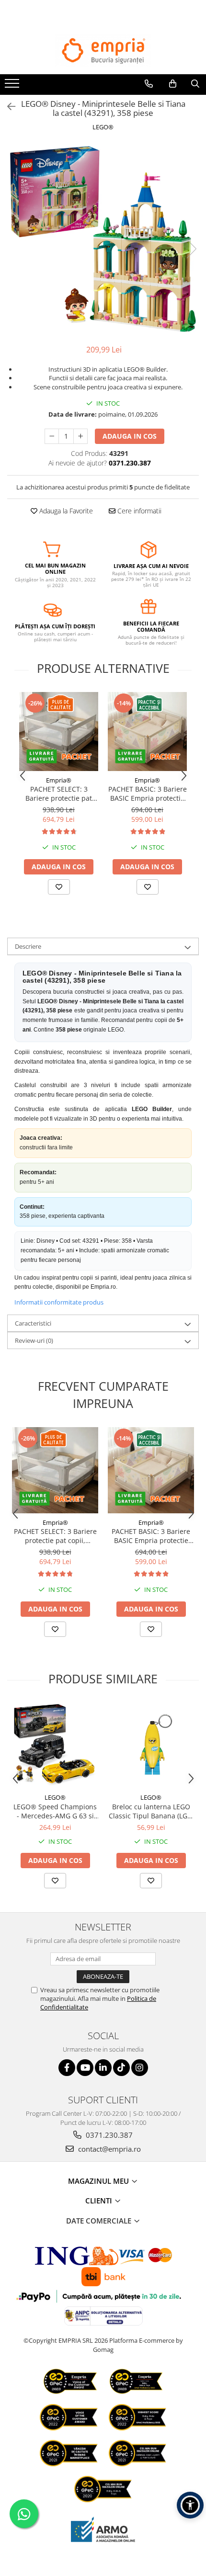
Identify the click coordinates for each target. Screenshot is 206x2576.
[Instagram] (140, 2068)
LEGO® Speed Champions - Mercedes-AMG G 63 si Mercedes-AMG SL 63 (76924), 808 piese (55, 1811)
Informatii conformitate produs (59, 1302)
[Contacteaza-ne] (149, 84)
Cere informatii (138, 511)
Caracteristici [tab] (33, 1323)
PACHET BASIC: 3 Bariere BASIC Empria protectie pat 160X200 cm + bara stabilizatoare (148, 794)
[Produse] (13, 86)
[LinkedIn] (103, 2068)
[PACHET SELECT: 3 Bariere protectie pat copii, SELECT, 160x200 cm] (59, 732)
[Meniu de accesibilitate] (190, 2505)
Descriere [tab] (28, 946)
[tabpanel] (103, 239)
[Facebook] (67, 2068)
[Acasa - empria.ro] (103, 51)
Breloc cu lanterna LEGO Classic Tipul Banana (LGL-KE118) (151, 1811)
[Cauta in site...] (195, 84)
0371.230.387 (108, 2135)
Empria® (59, 780)
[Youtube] (85, 2068)
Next (191, 249)
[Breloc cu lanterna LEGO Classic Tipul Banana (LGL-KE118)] (151, 1745)
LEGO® (103, 127)
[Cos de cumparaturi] (173, 84)
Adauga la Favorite (65, 511)
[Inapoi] (7, 107)
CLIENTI (100, 2201)
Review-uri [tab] (34, 1340)
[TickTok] (121, 2068)
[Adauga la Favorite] (59, 887)
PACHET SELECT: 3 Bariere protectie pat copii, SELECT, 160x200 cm (59, 794)
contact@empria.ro (109, 2149)
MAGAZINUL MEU (99, 2181)
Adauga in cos (130, 436)
